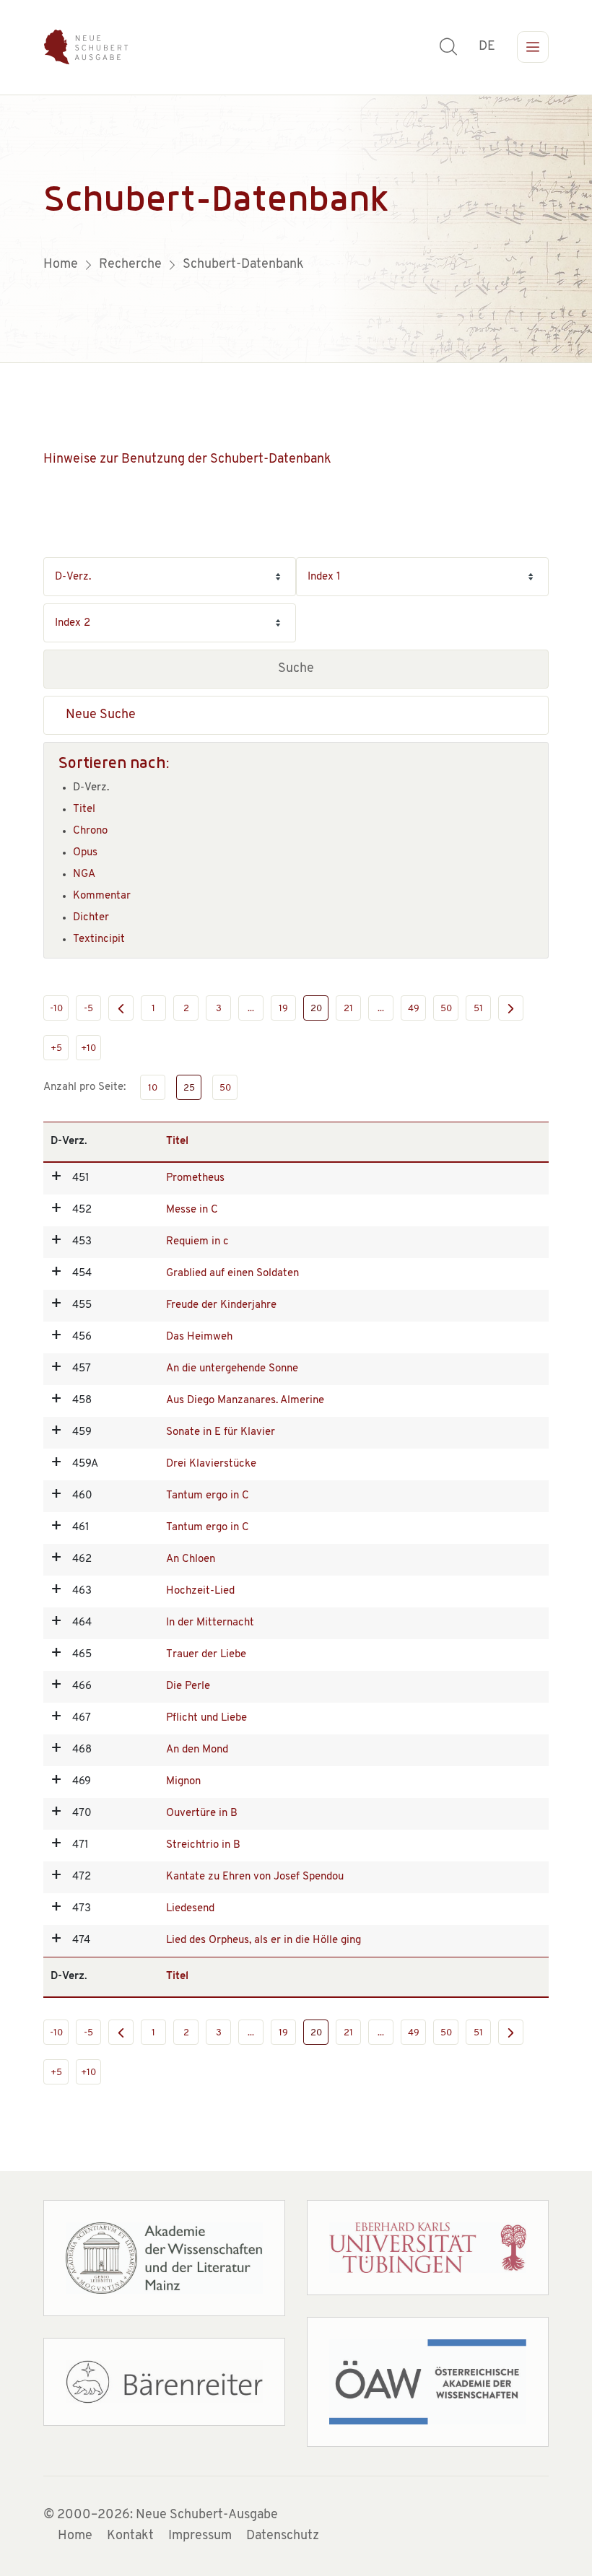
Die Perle (188, 1686)
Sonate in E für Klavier (221, 1432)
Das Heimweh (199, 1337)
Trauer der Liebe (206, 1655)
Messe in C (192, 1210)
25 (189, 1088)
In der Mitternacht (210, 1623)
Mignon (183, 1782)
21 (348, 1009)
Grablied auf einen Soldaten (232, 1274)
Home (75, 2536)
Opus (85, 853)
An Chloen (191, 1559)
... (251, 1009)
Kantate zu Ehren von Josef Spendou (255, 1877)
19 (283, 1009)
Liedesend (190, 1909)
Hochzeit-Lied (200, 1591)
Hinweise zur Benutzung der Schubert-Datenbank (187, 460)
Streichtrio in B (203, 1845)
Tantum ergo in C (208, 1496)
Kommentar (102, 896)
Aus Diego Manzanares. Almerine (245, 1401)
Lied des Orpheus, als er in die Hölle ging (264, 1940)
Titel (84, 809)
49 (414, 1009)
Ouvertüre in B (202, 1813)
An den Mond (197, 1750)
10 (153, 1088)
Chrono (90, 831)
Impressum (200, 2536)
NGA (84, 874)
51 (478, 1009)
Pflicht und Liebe (206, 1718)
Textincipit (99, 939)
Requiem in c (197, 1242)
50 (446, 1009)
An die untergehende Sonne (232, 1369)
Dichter (91, 918)
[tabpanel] (296, 229)
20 (316, 1009)
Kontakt (130, 2536)
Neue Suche (101, 715)
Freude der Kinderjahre (221, 1305)
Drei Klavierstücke (211, 1464)
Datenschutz (283, 2536)
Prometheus (195, 1178)
